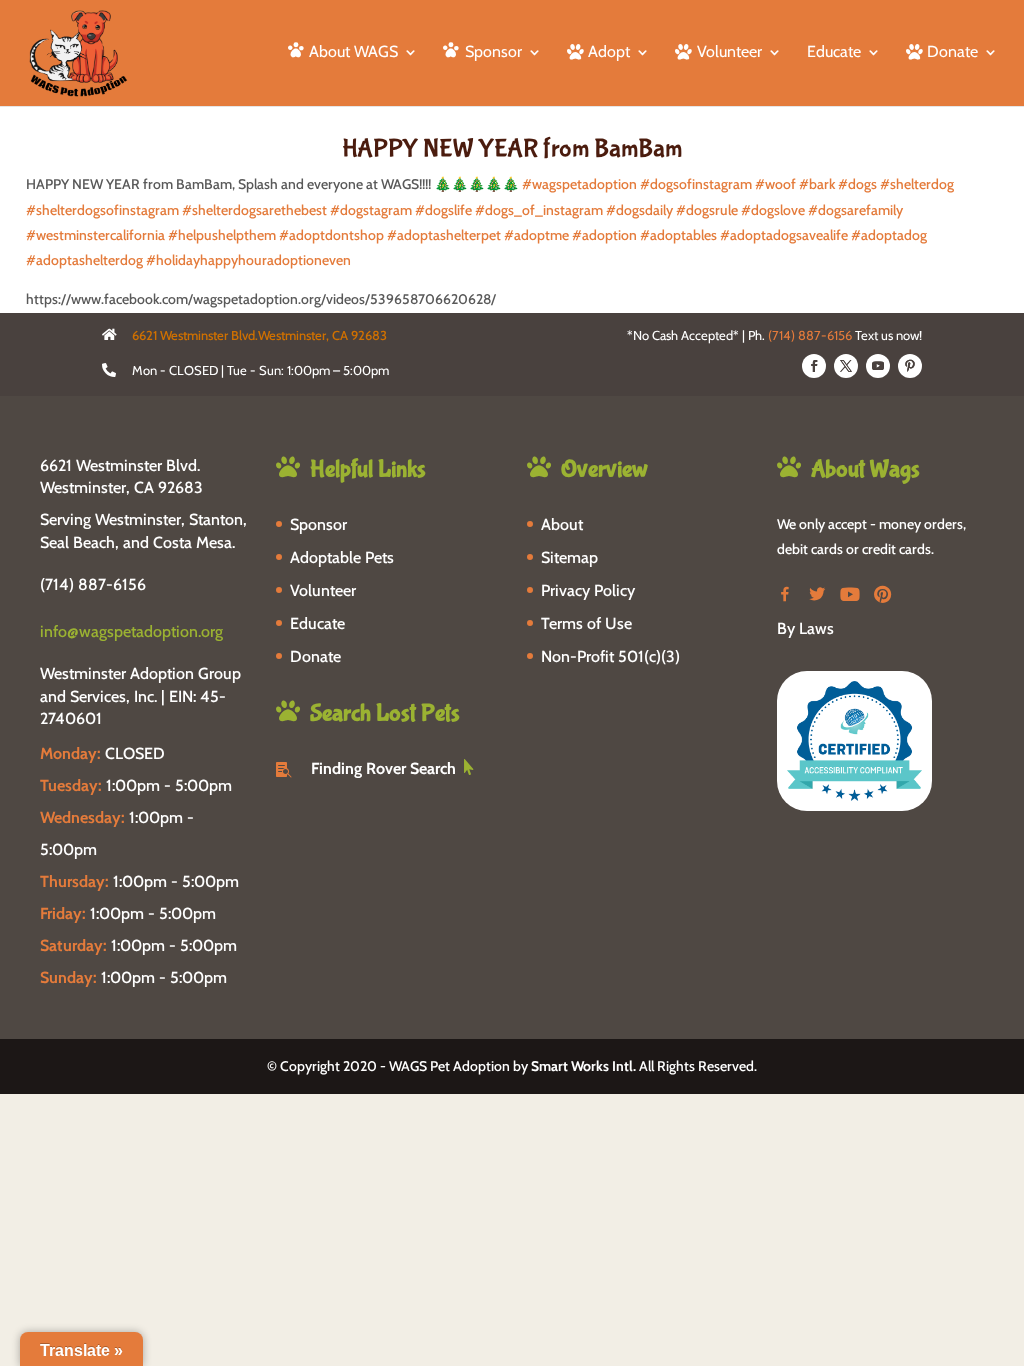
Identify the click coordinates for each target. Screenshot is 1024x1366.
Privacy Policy (588, 590)
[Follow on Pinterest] (910, 366)
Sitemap (569, 557)
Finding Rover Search (383, 768)
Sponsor (318, 524)
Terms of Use (586, 623)
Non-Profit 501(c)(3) (610, 656)
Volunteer (323, 590)
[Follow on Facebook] (814, 366)
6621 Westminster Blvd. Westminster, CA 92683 (121, 476)
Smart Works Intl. (583, 1066)
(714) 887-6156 (810, 335)
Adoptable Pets (342, 557)
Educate (834, 53)
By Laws (805, 628)
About (562, 524)
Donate (315, 656)
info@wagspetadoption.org (131, 631)
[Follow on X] (846, 366)
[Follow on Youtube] (878, 366)
